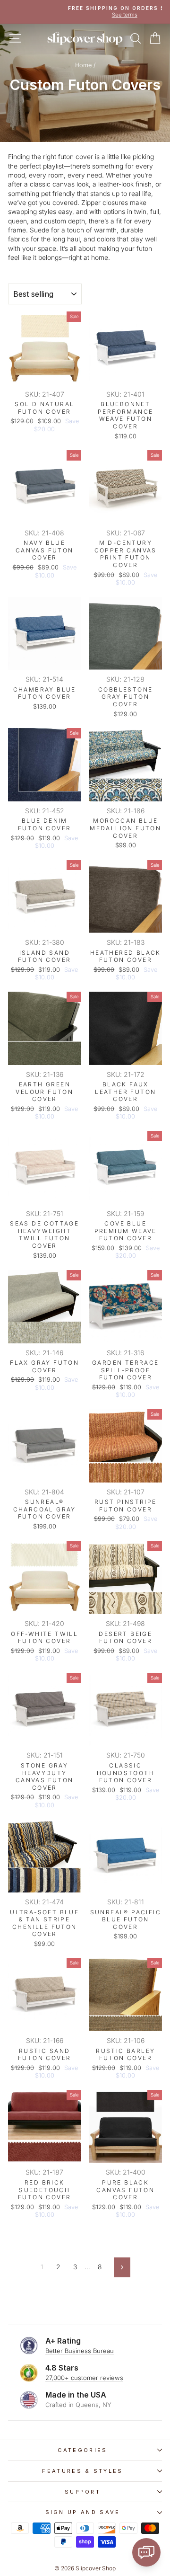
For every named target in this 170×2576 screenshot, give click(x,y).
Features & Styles (82, 2471)
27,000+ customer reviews (84, 2378)
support (83, 2492)
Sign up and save (83, 2512)
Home (83, 65)
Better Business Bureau (80, 2351)
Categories (82, 2450)
